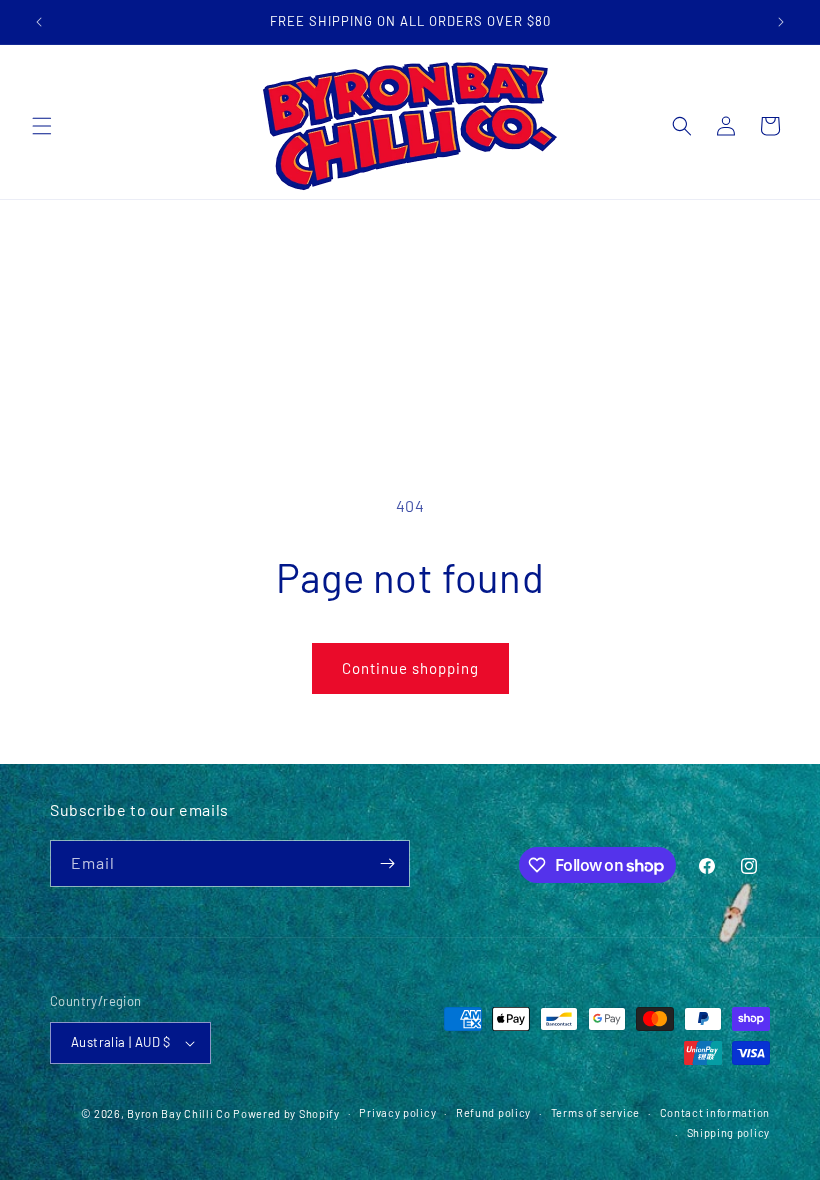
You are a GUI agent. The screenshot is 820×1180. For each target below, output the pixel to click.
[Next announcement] (781, 22)
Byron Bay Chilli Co (178, 1113)
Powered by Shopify (286, 1113)
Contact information (715, 1112)
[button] (42, 126)
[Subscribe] (387, 863)
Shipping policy (729, 1132)
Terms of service (595, 1112)
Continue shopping (410, 668)
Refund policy (493, 1112)
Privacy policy (397, 1112)
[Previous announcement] (39, 22)
